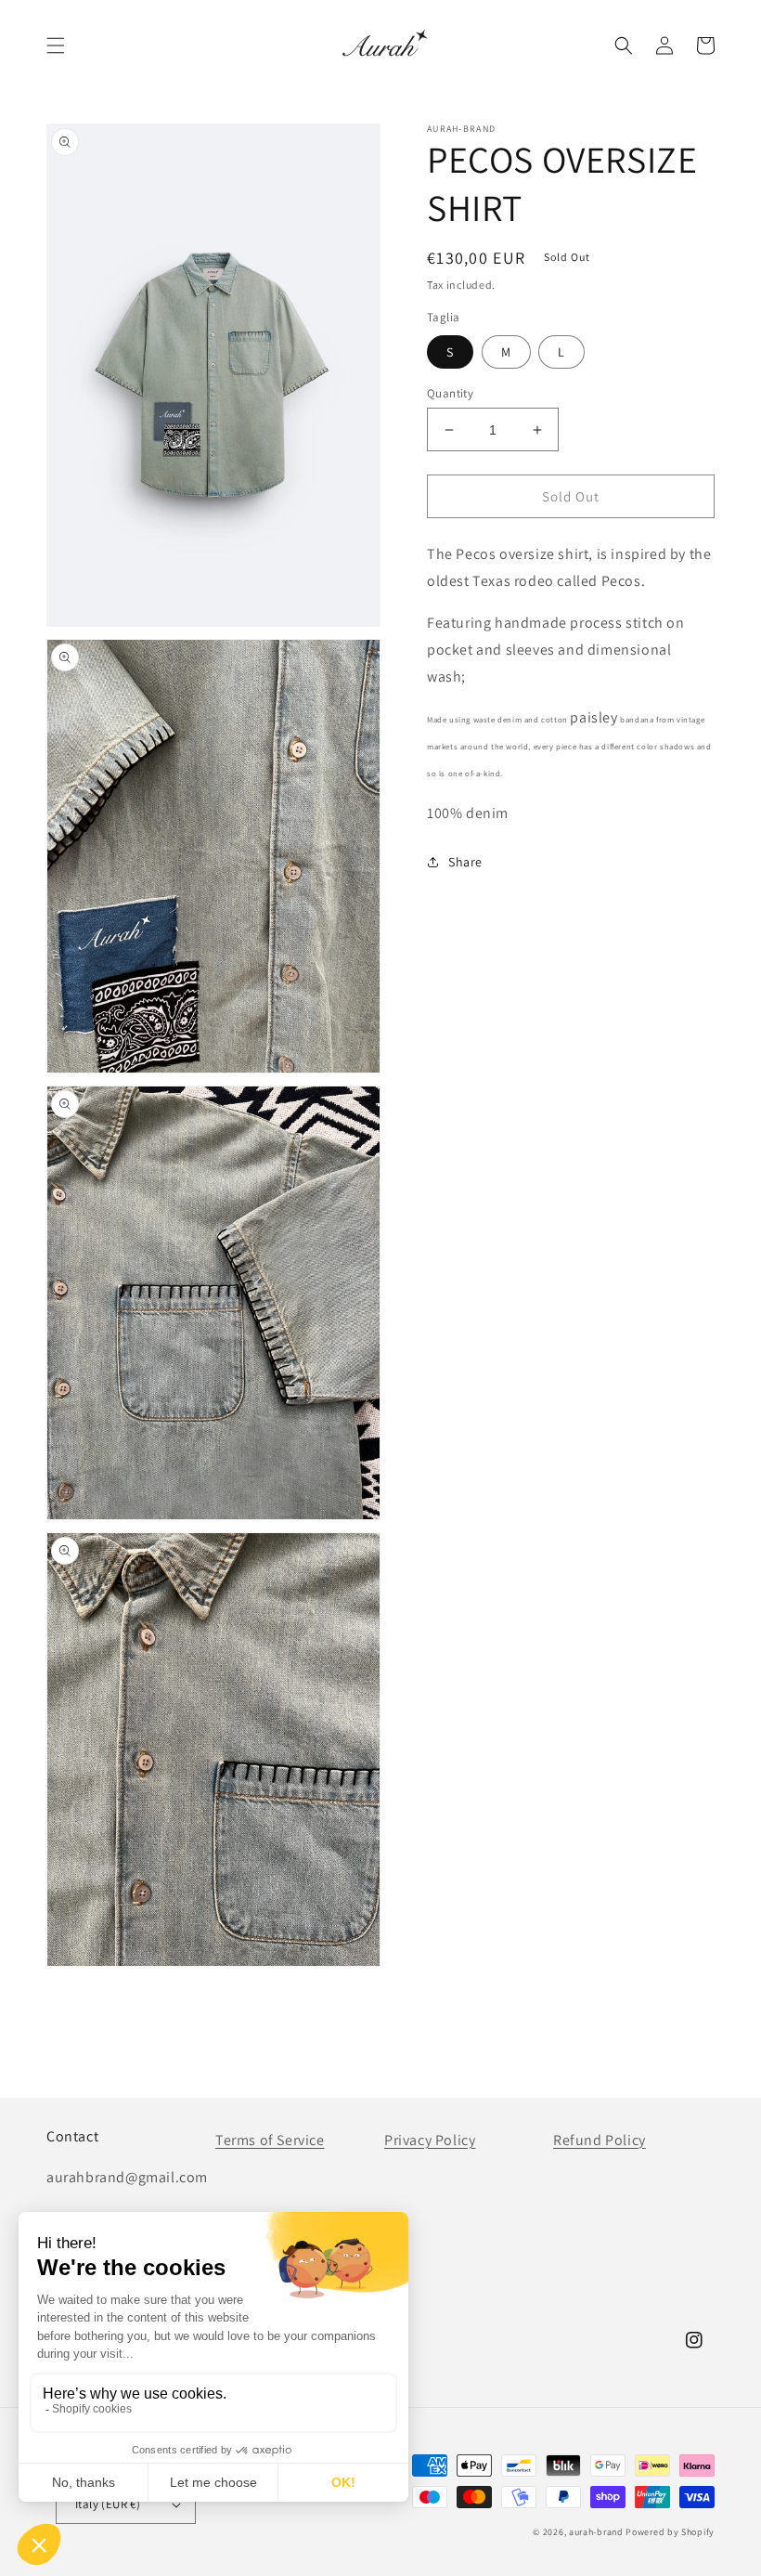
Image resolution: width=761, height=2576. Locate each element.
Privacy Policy (430, 2140)
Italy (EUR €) (108, 2504)
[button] (56, 46)
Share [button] (465, 862)
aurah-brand (596, 2532)
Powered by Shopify (670, 2532)
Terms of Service (270, 2140)
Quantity (450, 393)
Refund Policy (600, 2140)
